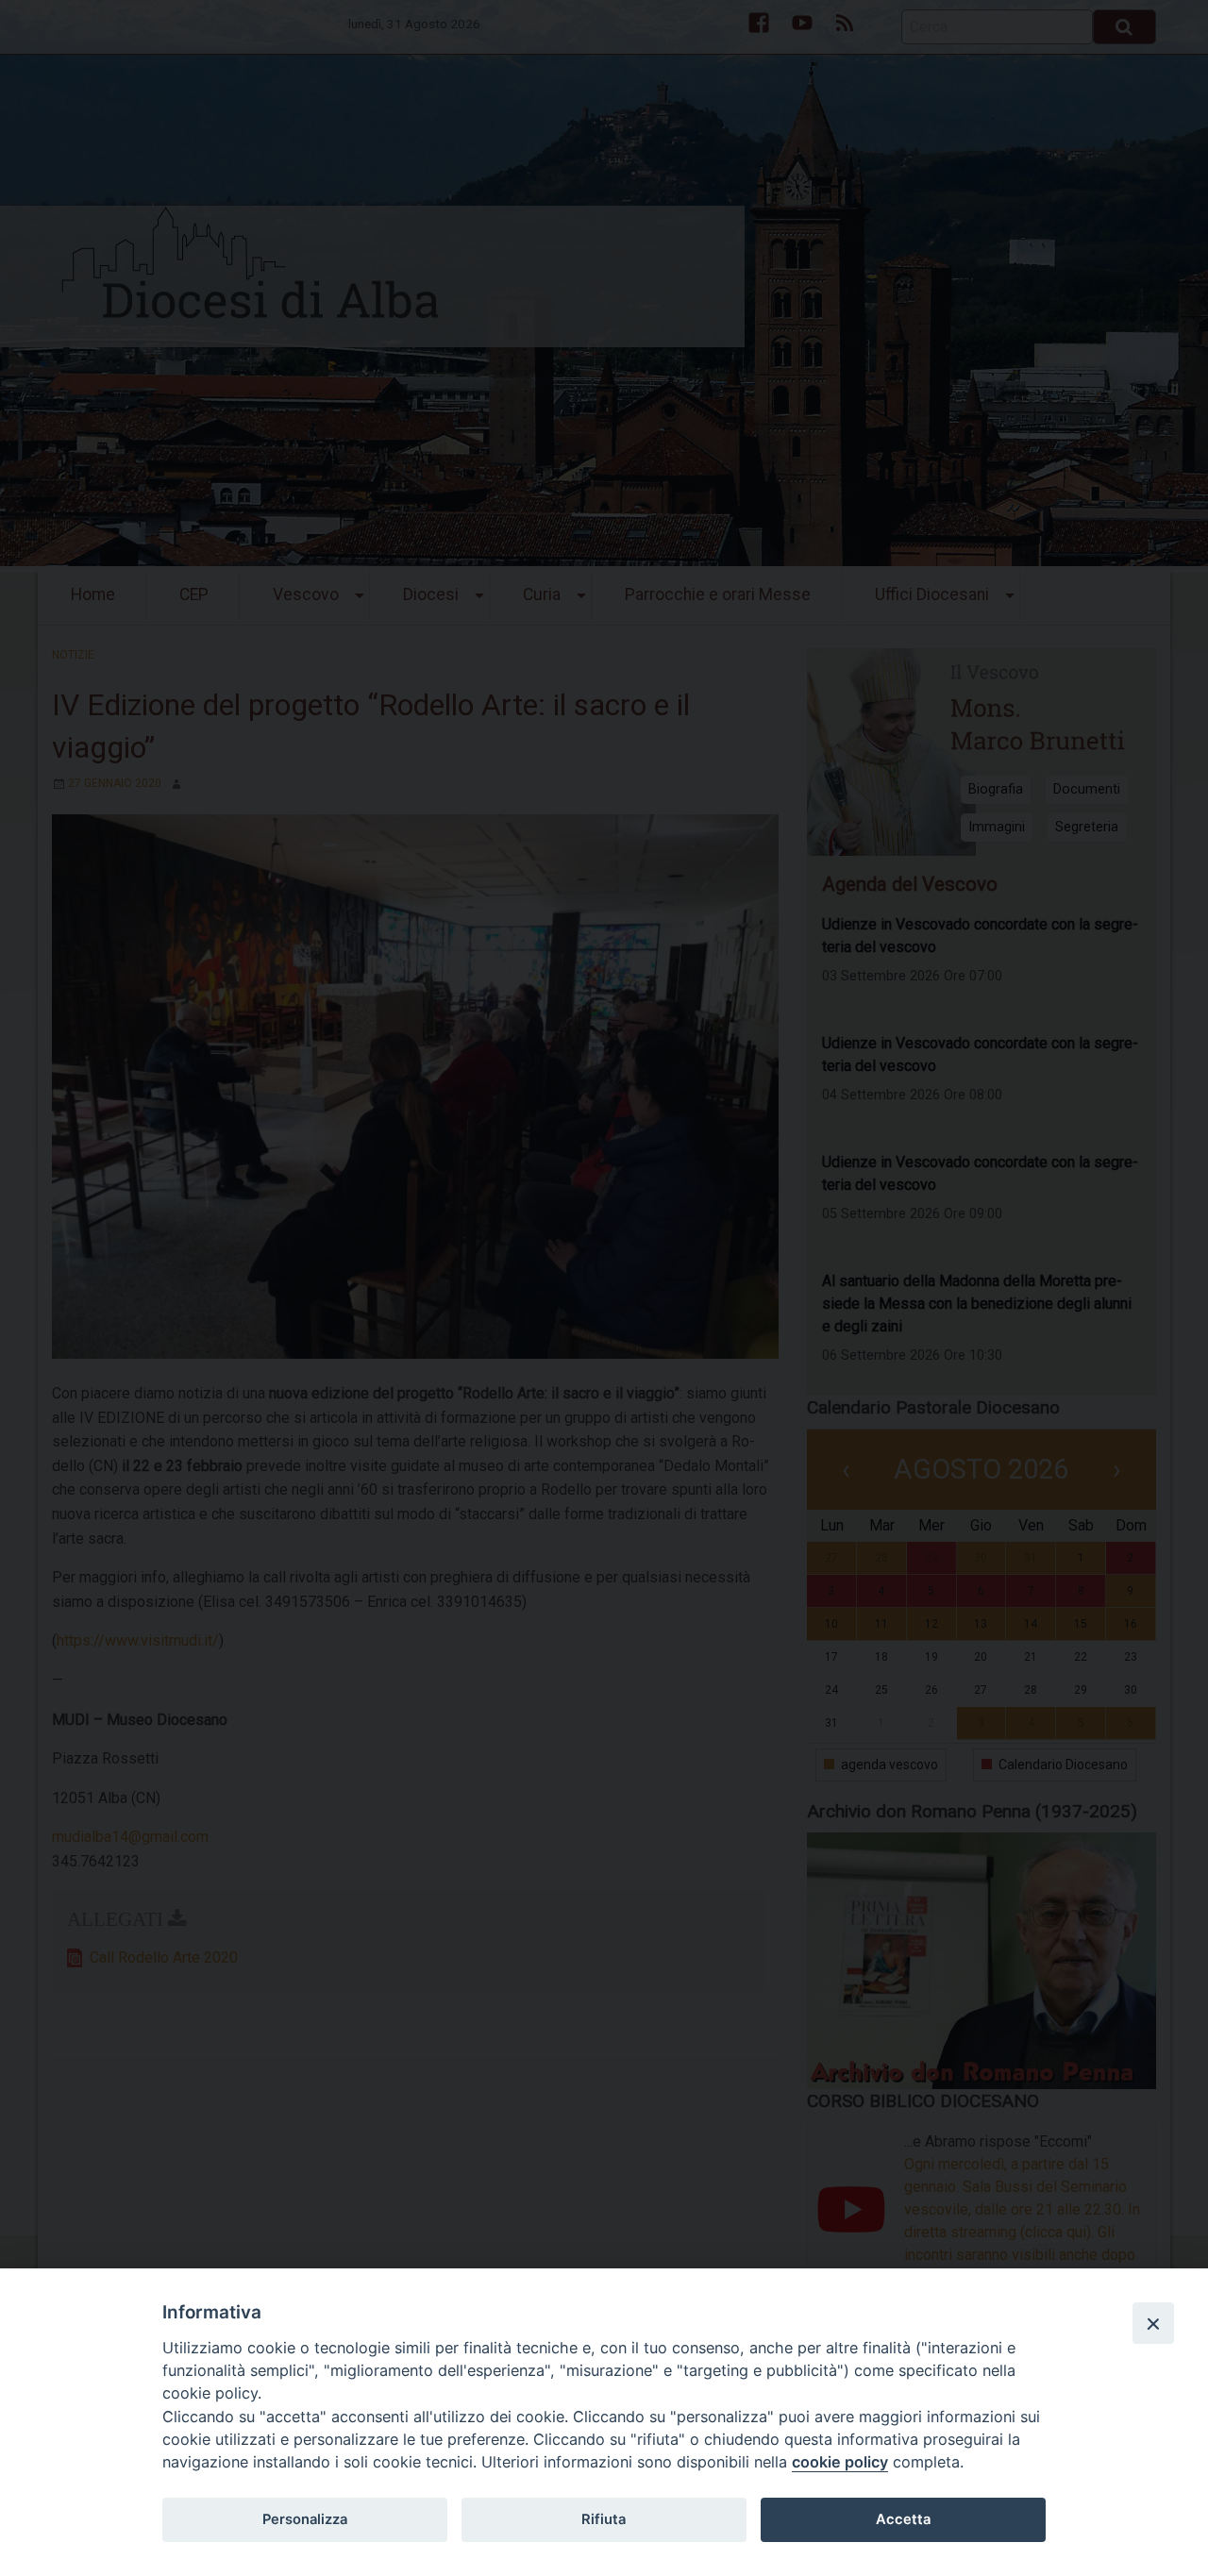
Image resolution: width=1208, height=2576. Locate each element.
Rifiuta (604, 2519)
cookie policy (840, 2462)
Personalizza (305, 2519)
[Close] (1153, 2323)
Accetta (903, 2519)
